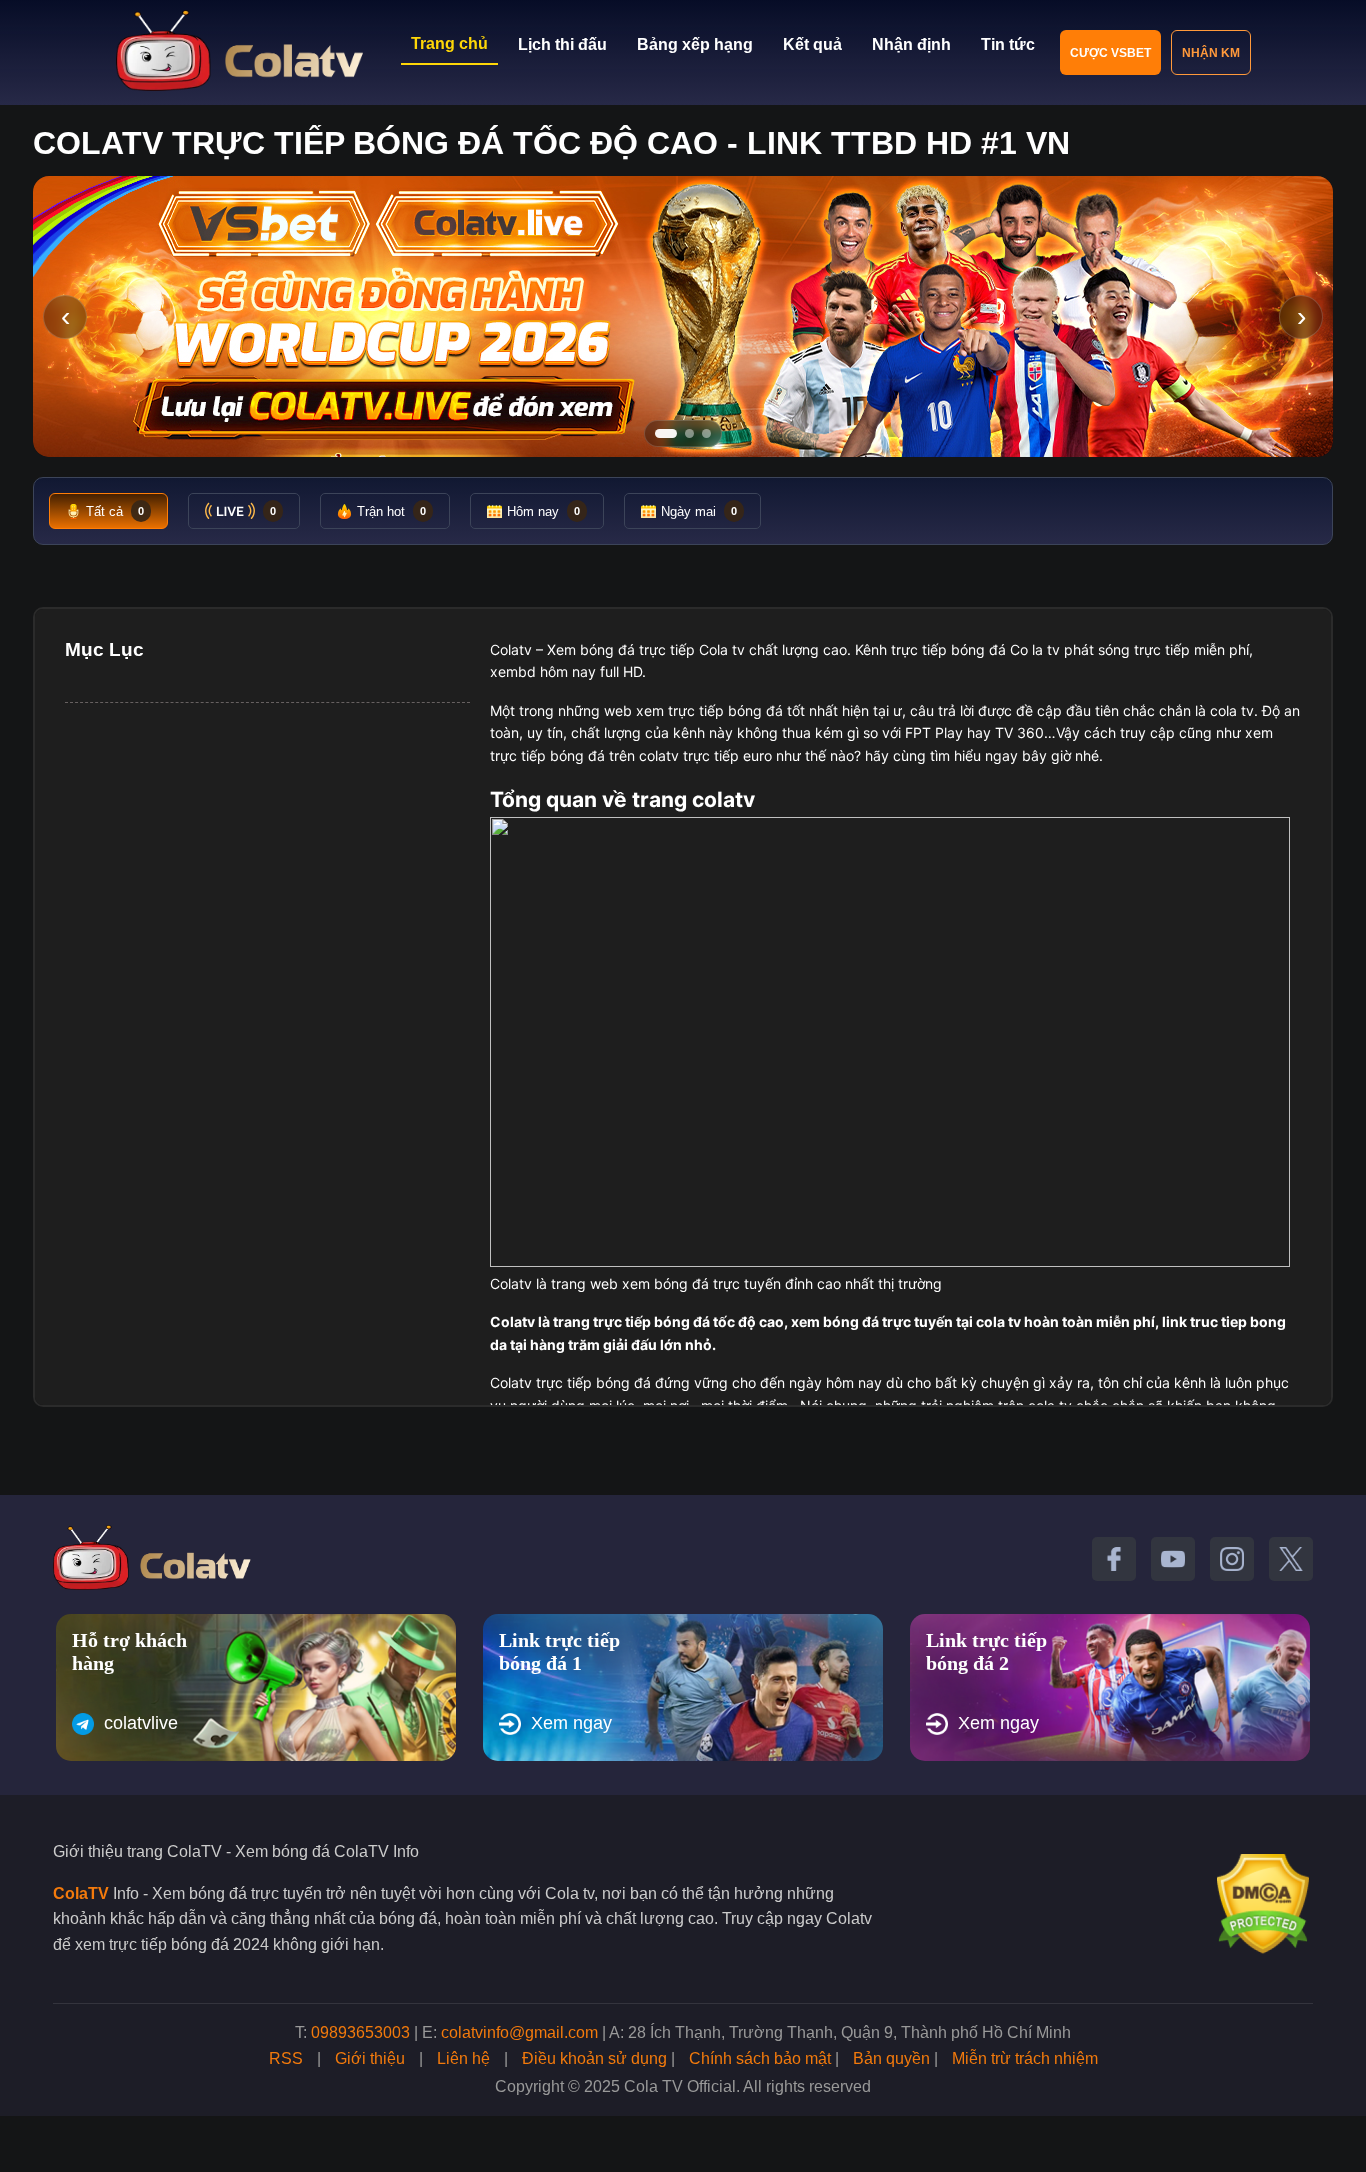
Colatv (511, 649)
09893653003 (360, 2032)
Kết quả (812, 44)
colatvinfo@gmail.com (519, 2032)
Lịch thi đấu (562, 44)
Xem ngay (571, 1723)
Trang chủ (449, 43)
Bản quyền (891, 2058)
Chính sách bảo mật (760, 2058)
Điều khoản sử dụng (594, 2058)
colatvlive (141, 1723)
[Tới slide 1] (666, 433)
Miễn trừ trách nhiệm (1025, 2058)
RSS (286, 2058)
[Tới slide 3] (706, 433)
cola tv (1232, 710)
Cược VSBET (1110, 53)
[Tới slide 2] (689, 433)
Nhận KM (1211, 53)
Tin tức (1008, 44)
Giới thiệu (370, 2058)
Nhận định (911, 44)
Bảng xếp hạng (695, 44)
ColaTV (81, 1893)
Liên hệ (463, 2058)
